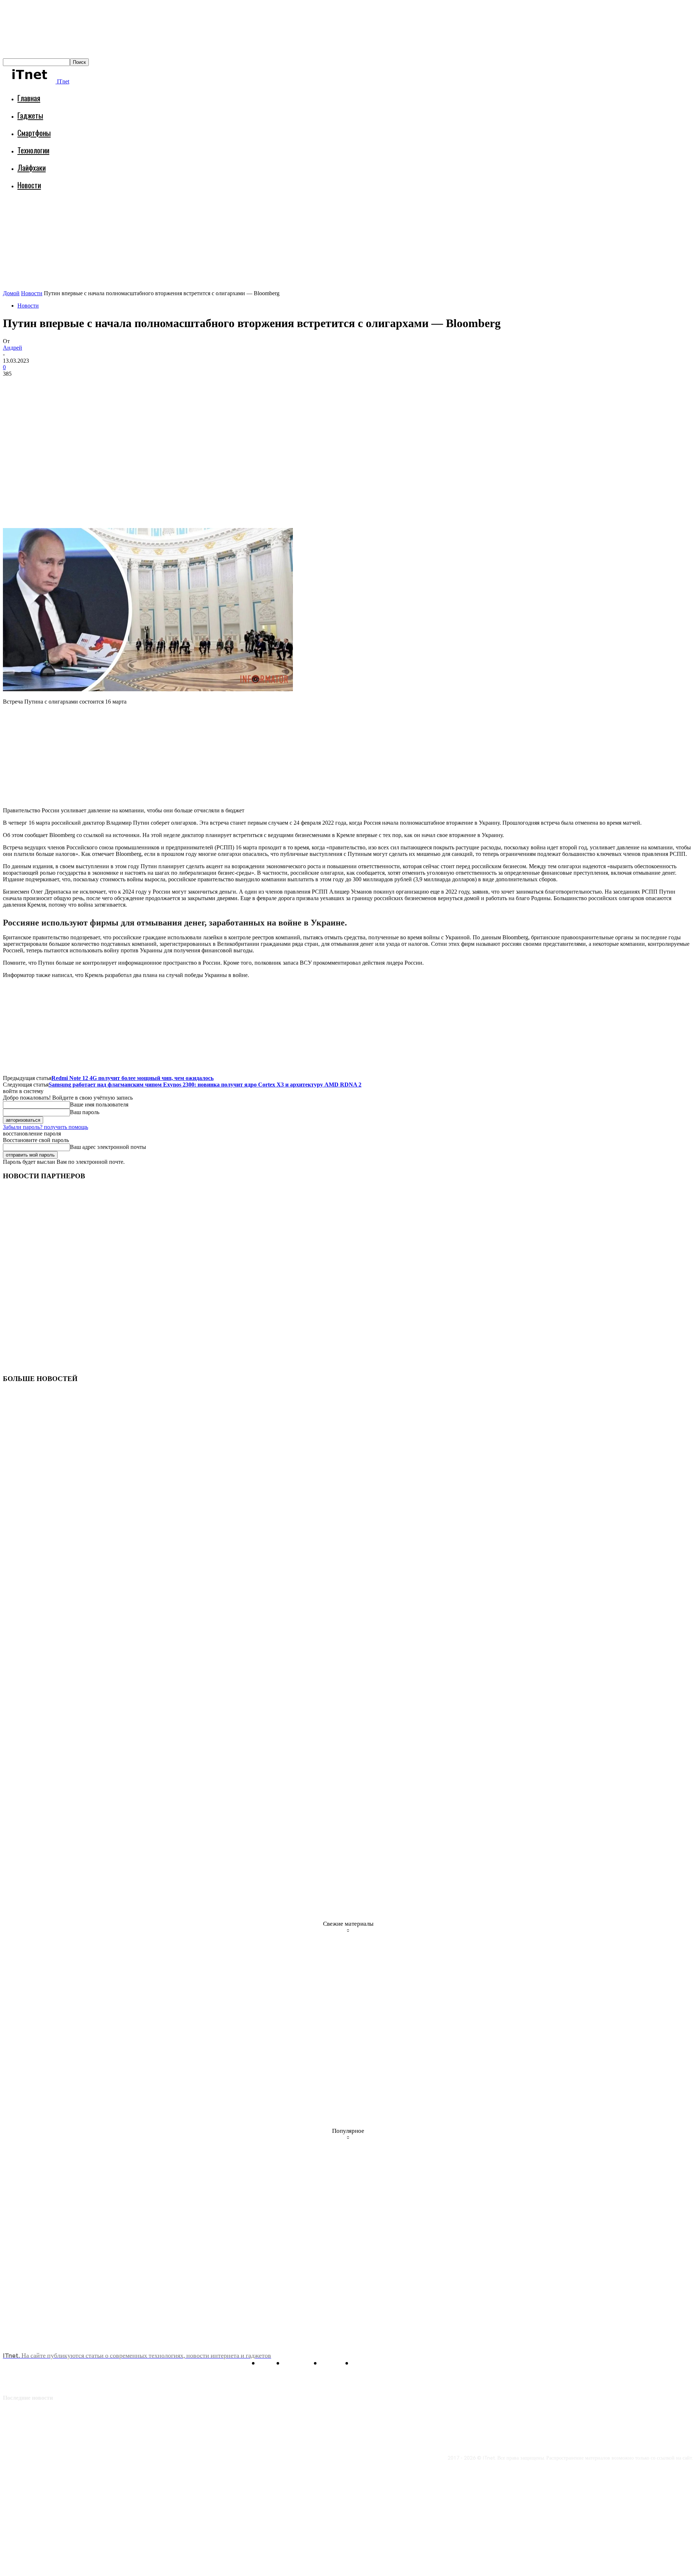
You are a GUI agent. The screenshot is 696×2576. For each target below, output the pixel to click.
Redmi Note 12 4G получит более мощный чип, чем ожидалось (132, 1078)
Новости (29, 185)
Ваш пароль (85, 1112)
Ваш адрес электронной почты (108, 1147)
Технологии (33, 150)
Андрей (13, 348)
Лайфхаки (32, 167)
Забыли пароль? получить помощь (45, 1127)
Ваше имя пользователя (99, 1104)
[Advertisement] (135, 216)
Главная (29, 98)
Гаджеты (30, 115)
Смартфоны (34, 133)
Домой (11, 293)
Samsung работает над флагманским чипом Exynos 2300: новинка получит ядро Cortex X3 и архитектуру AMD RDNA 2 (205, 1085)
